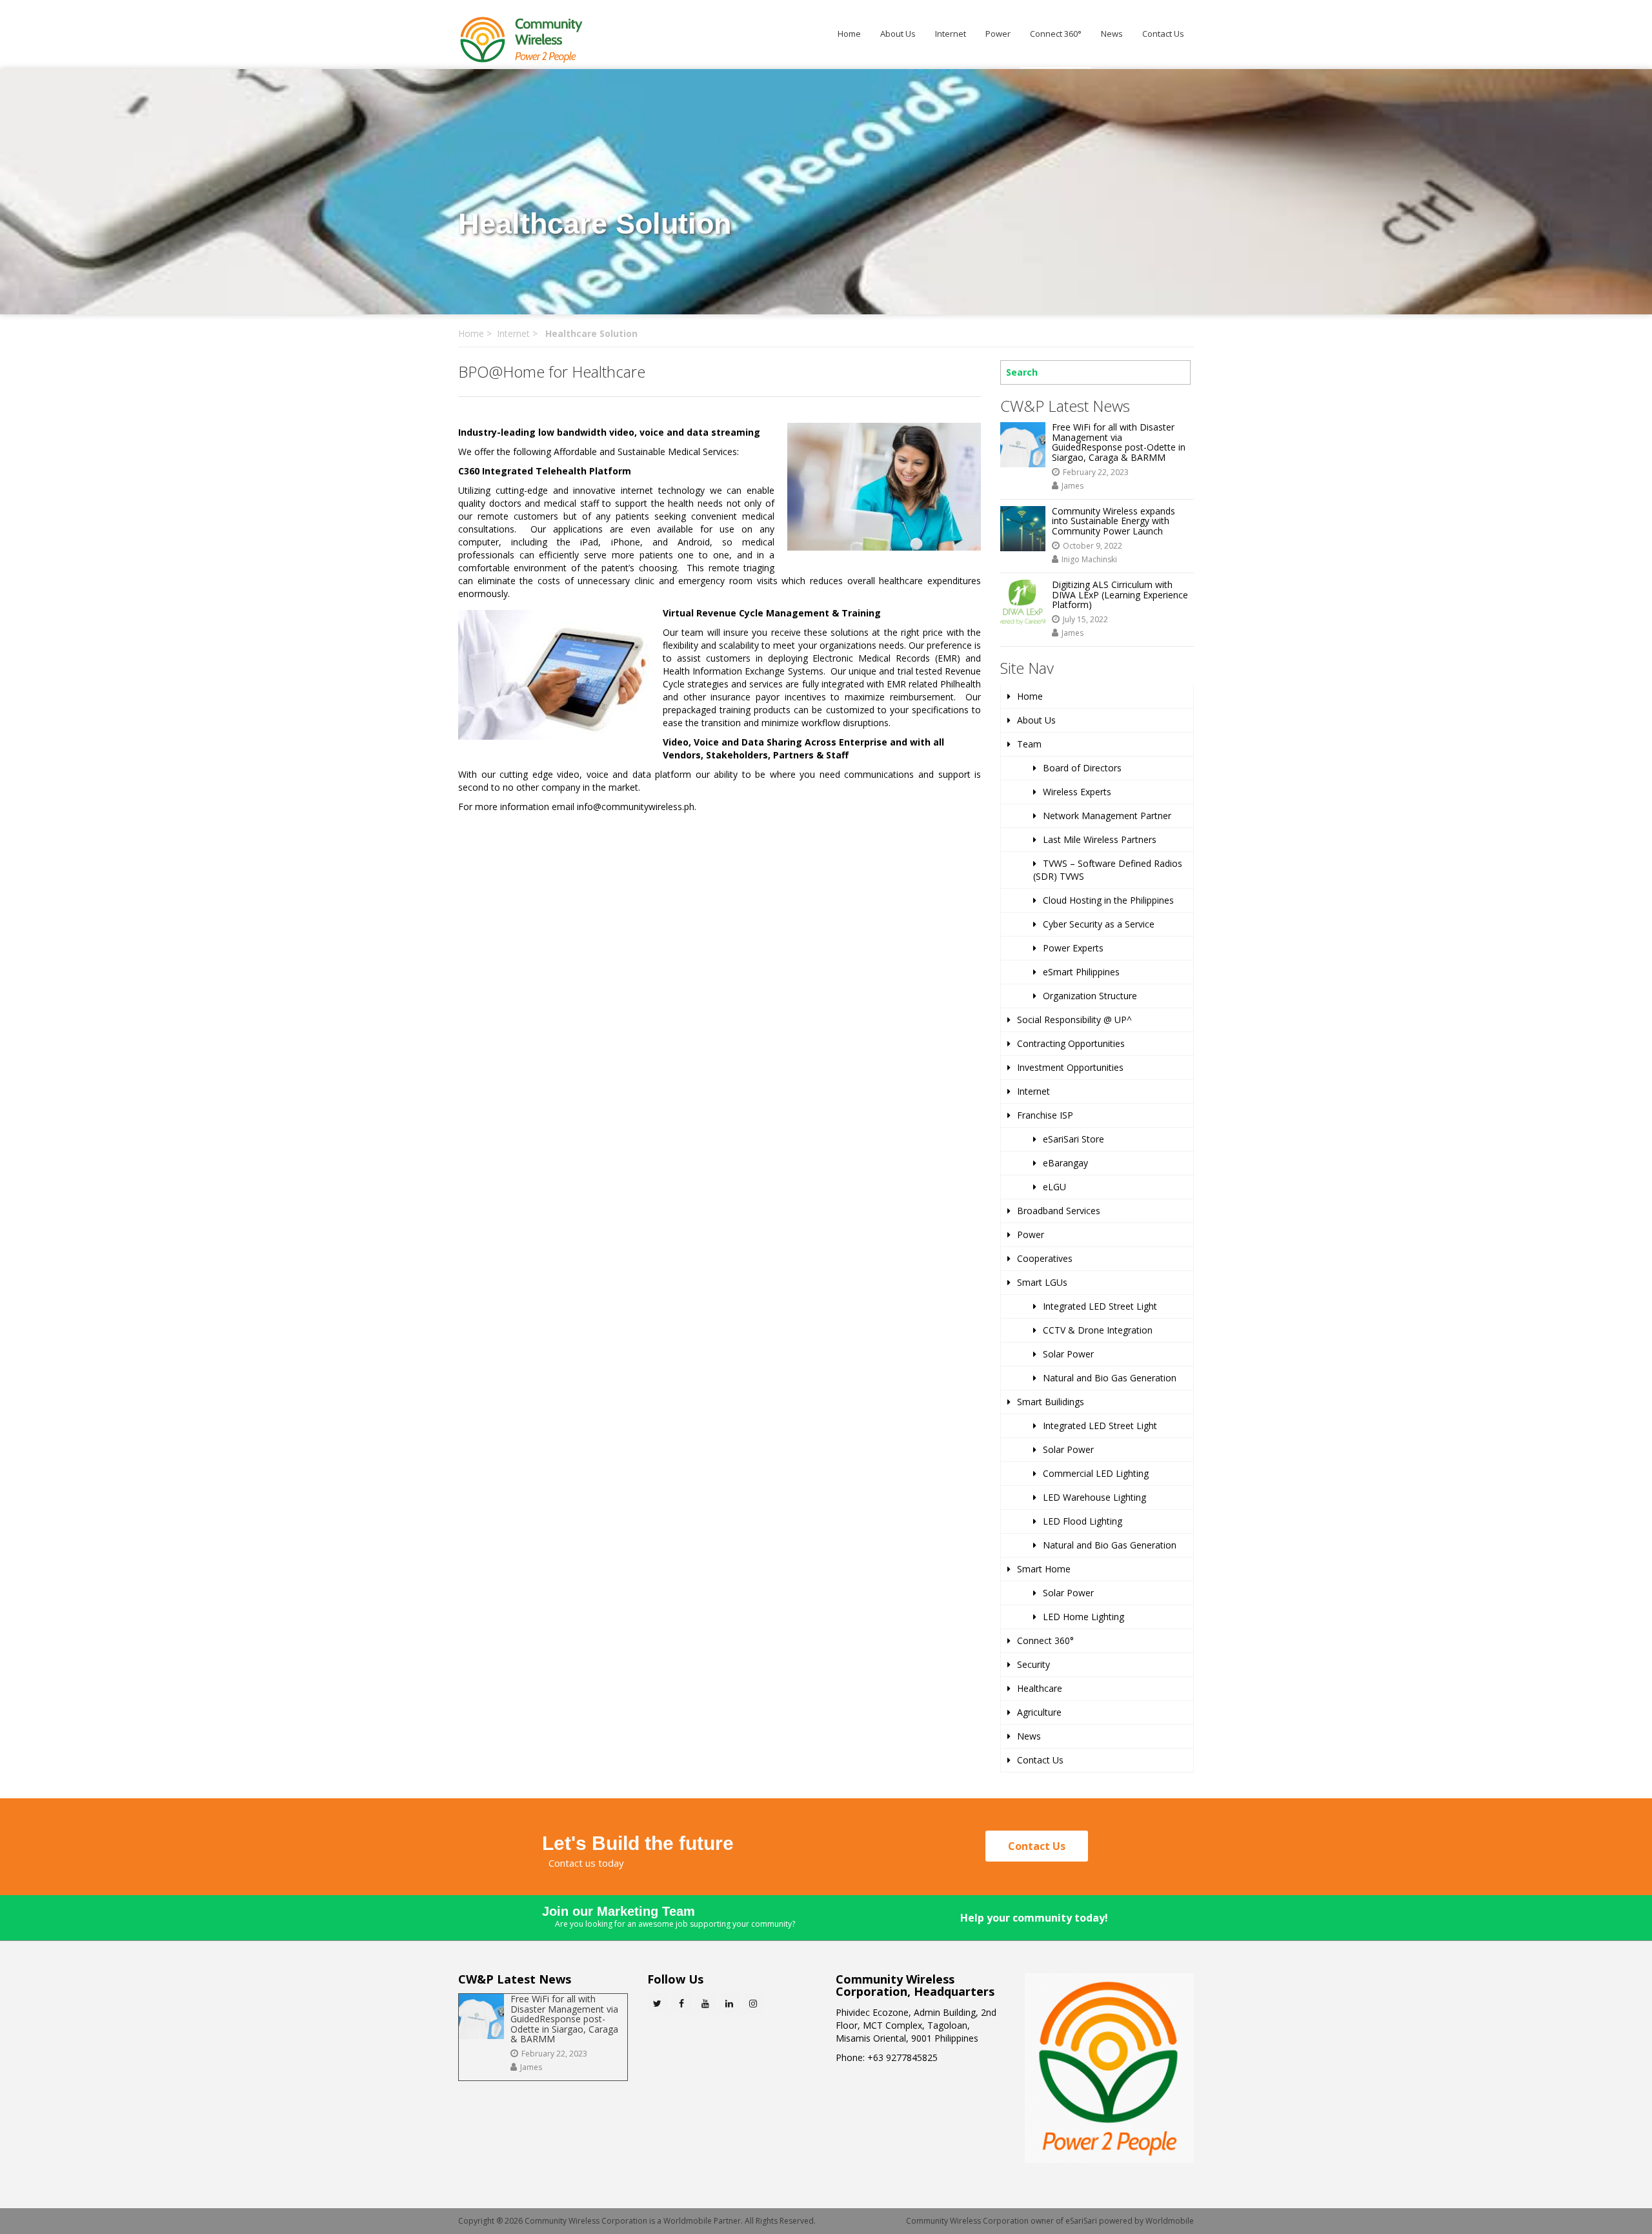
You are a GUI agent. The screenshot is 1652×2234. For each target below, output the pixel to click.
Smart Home (1044, 1569)
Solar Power (1068, 1354)
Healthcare (1040, 1688)
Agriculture (1039, 1712)
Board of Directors (1082, 768)
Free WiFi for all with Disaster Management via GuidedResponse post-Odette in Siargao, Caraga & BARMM (1119, 442)
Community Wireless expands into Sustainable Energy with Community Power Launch (1113, 521)
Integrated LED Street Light (1100, 1306)
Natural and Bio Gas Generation (1110, 1378)
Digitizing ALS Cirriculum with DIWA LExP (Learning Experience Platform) (1120, 594)
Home (849, 34)
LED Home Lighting (1083, 1617)
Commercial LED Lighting (1096, 1473)
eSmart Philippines (1081, 972)
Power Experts (1073, 948)
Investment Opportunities (1070, 1067)
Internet (951, 34)
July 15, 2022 (1085, 619)
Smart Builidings (1051, 1402)
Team (1029, 744)
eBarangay (1065, 1163)
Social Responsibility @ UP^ (1074, 1020)
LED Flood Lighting (1083, 1521)
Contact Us (1163, 34)
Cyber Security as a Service (1099, 924)
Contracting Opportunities (1071, 1043)
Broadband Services (1059, 1211)
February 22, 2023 (1096, 472)
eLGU (1054, 1187)
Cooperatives (1045, 1258)
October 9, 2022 (1093, 546)
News (1112, 34)
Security (1033, 1664)
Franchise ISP (1045, 1115)
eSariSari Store (1073, 1139)
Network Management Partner (1107, 816)
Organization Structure (1090, 996)
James (1073, 486)
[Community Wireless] (523, 39)
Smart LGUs (1042, 1282)
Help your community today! (1034, 1918)
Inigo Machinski (1089, 559)
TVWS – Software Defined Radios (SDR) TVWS (1108, 870)
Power (998, 34)
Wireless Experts (1077, 792)
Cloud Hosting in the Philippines (1108, 900)
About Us (898, 34)
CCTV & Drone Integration (1098, 1330)
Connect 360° (1056, 34)
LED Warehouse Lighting (1094, 1497)
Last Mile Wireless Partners (1100, 839)
